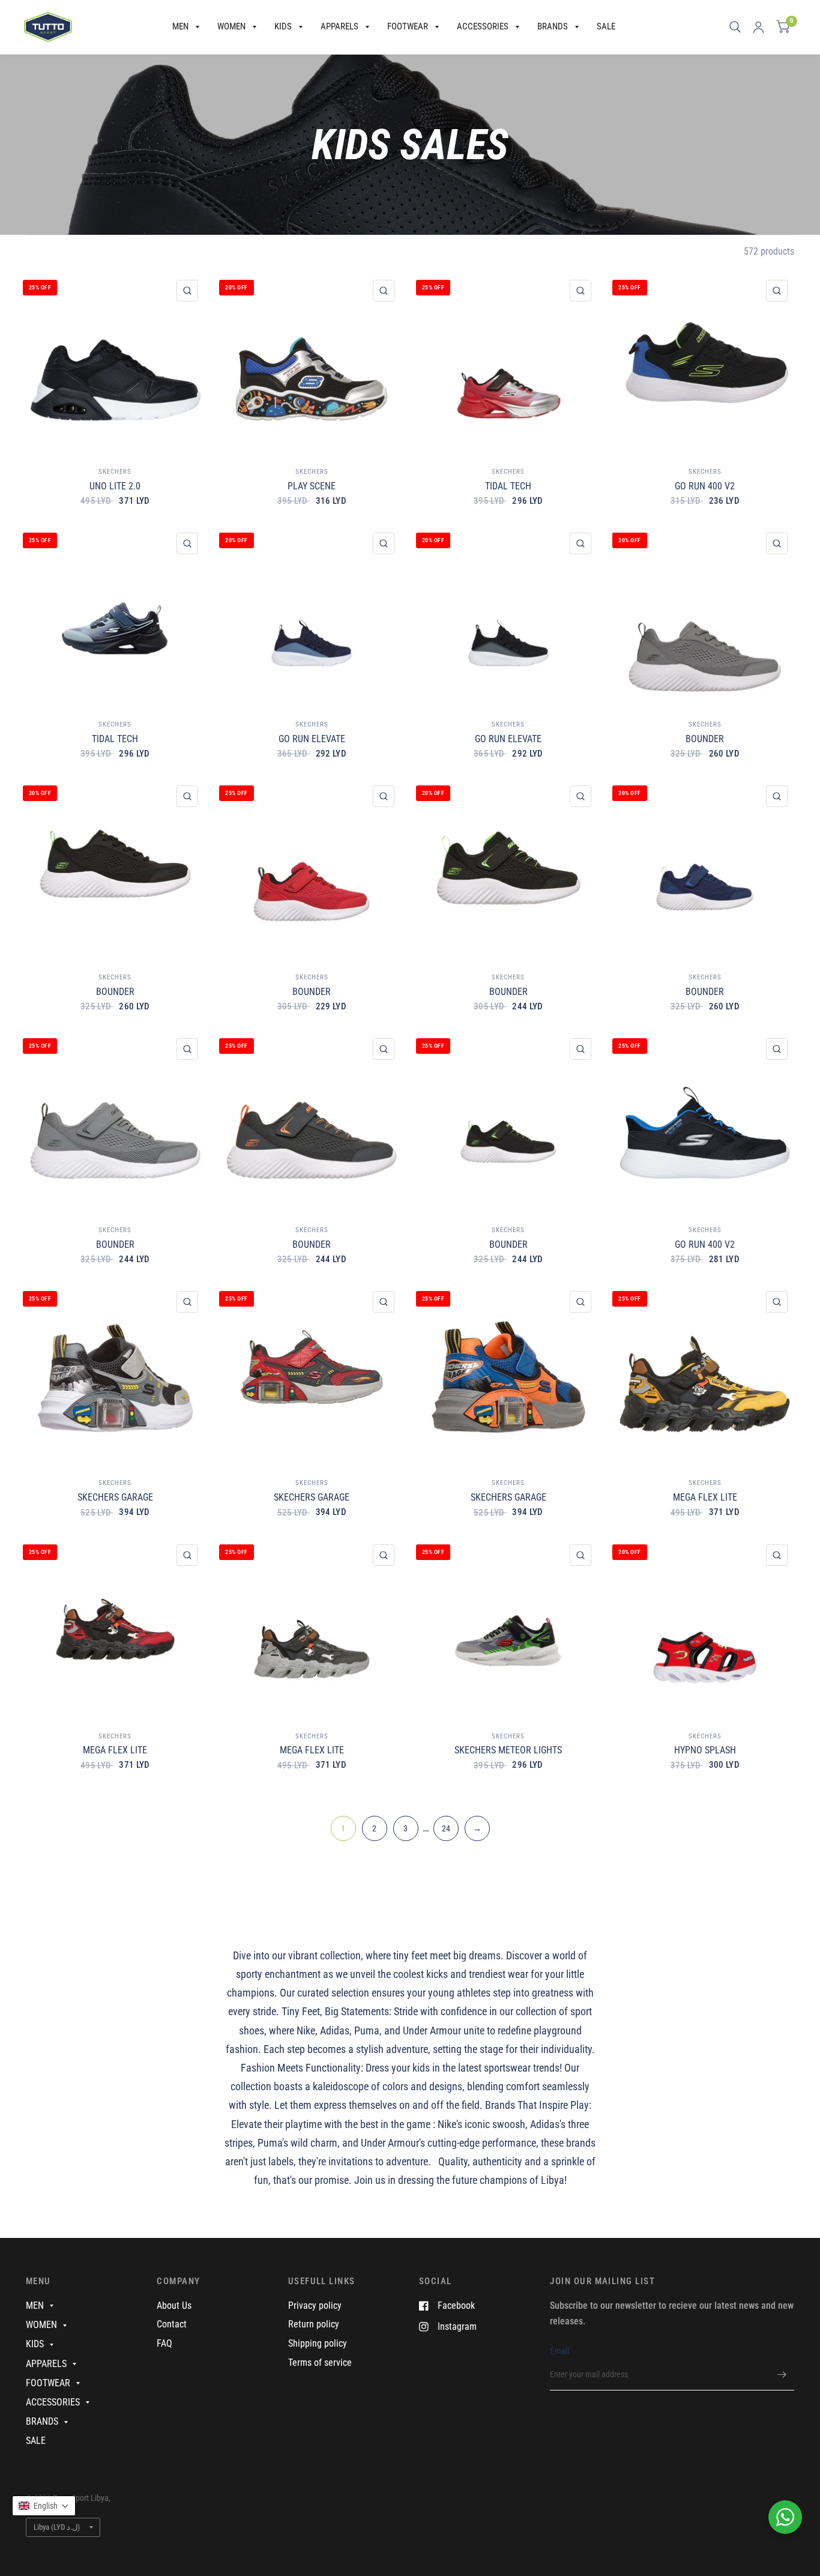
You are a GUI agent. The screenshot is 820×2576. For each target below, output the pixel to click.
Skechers (115, 472)
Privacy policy (315, 2305)
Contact (172, 2324)
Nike (306, 2030)
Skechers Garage (115, 1497)
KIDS (283, 26)
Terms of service (320, 2363)
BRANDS (553, 26)
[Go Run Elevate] (312, 615)
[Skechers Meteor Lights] (508, 1627)
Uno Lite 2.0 (115, 486)
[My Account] (758, 27)
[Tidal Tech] (508, 363)
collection (340, 1955)
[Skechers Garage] (115, 1374)
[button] (44, 2506)
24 (446, 1828)
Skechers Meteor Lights (508, 1750)
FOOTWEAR (408, 26)
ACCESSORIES (483, 26)
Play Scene (312, 486)
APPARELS (339, 26)
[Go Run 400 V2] (705, 363)
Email (559, 2351)
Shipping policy (318, 2343)
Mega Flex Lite (705, 1497)
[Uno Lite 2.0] (115, 363)
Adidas (335, 2030)
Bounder (705, 739)
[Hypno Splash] (705, 1627)
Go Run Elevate (312, 739)
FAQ (164, 2343)
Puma (367, 2030)
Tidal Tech (508, 486)
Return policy (314, 2324)
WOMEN (231, 26)
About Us (174, 2305)
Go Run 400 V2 (705, 486)
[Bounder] (705, 615)
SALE (606, 26)
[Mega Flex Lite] (705, 1374)
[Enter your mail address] (782, 2375)
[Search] (735, 27)
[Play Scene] (312, 363)
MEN (180, 26)
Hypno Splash (705, 1750)
